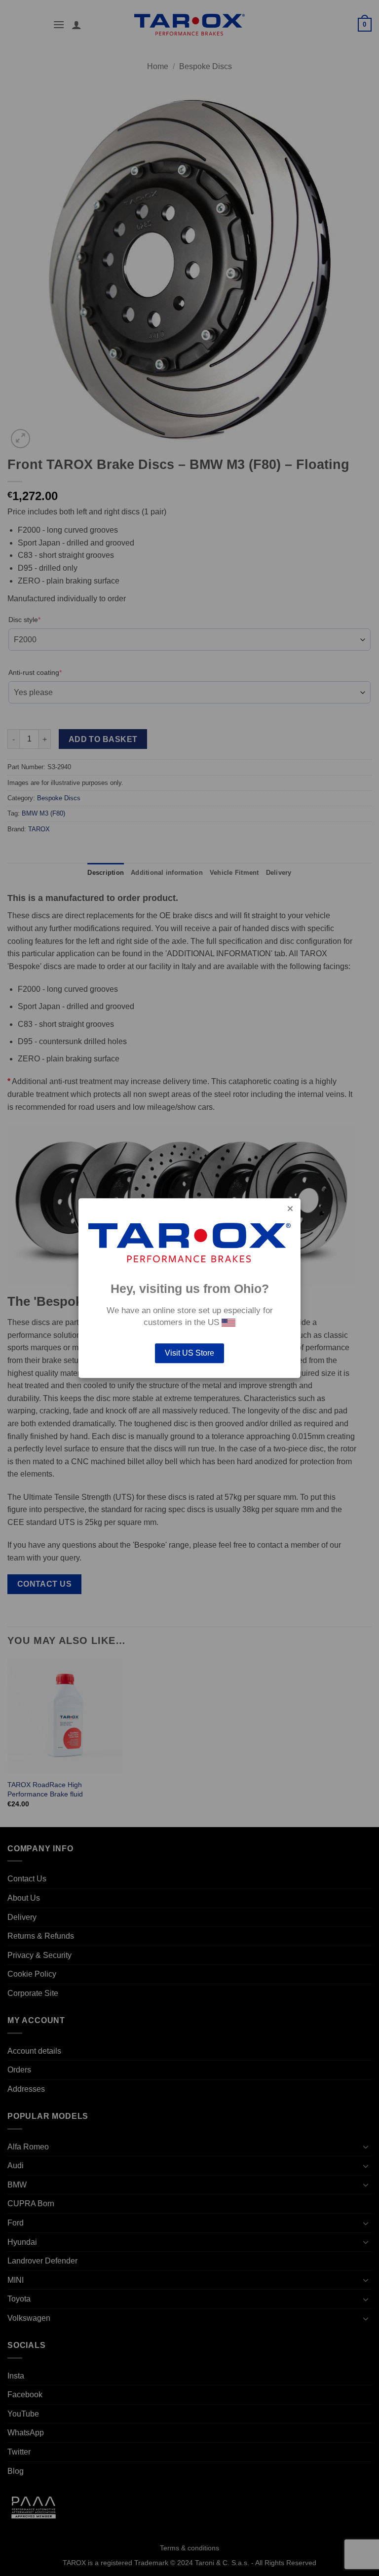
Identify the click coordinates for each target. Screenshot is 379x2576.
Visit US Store (189, 1353)
